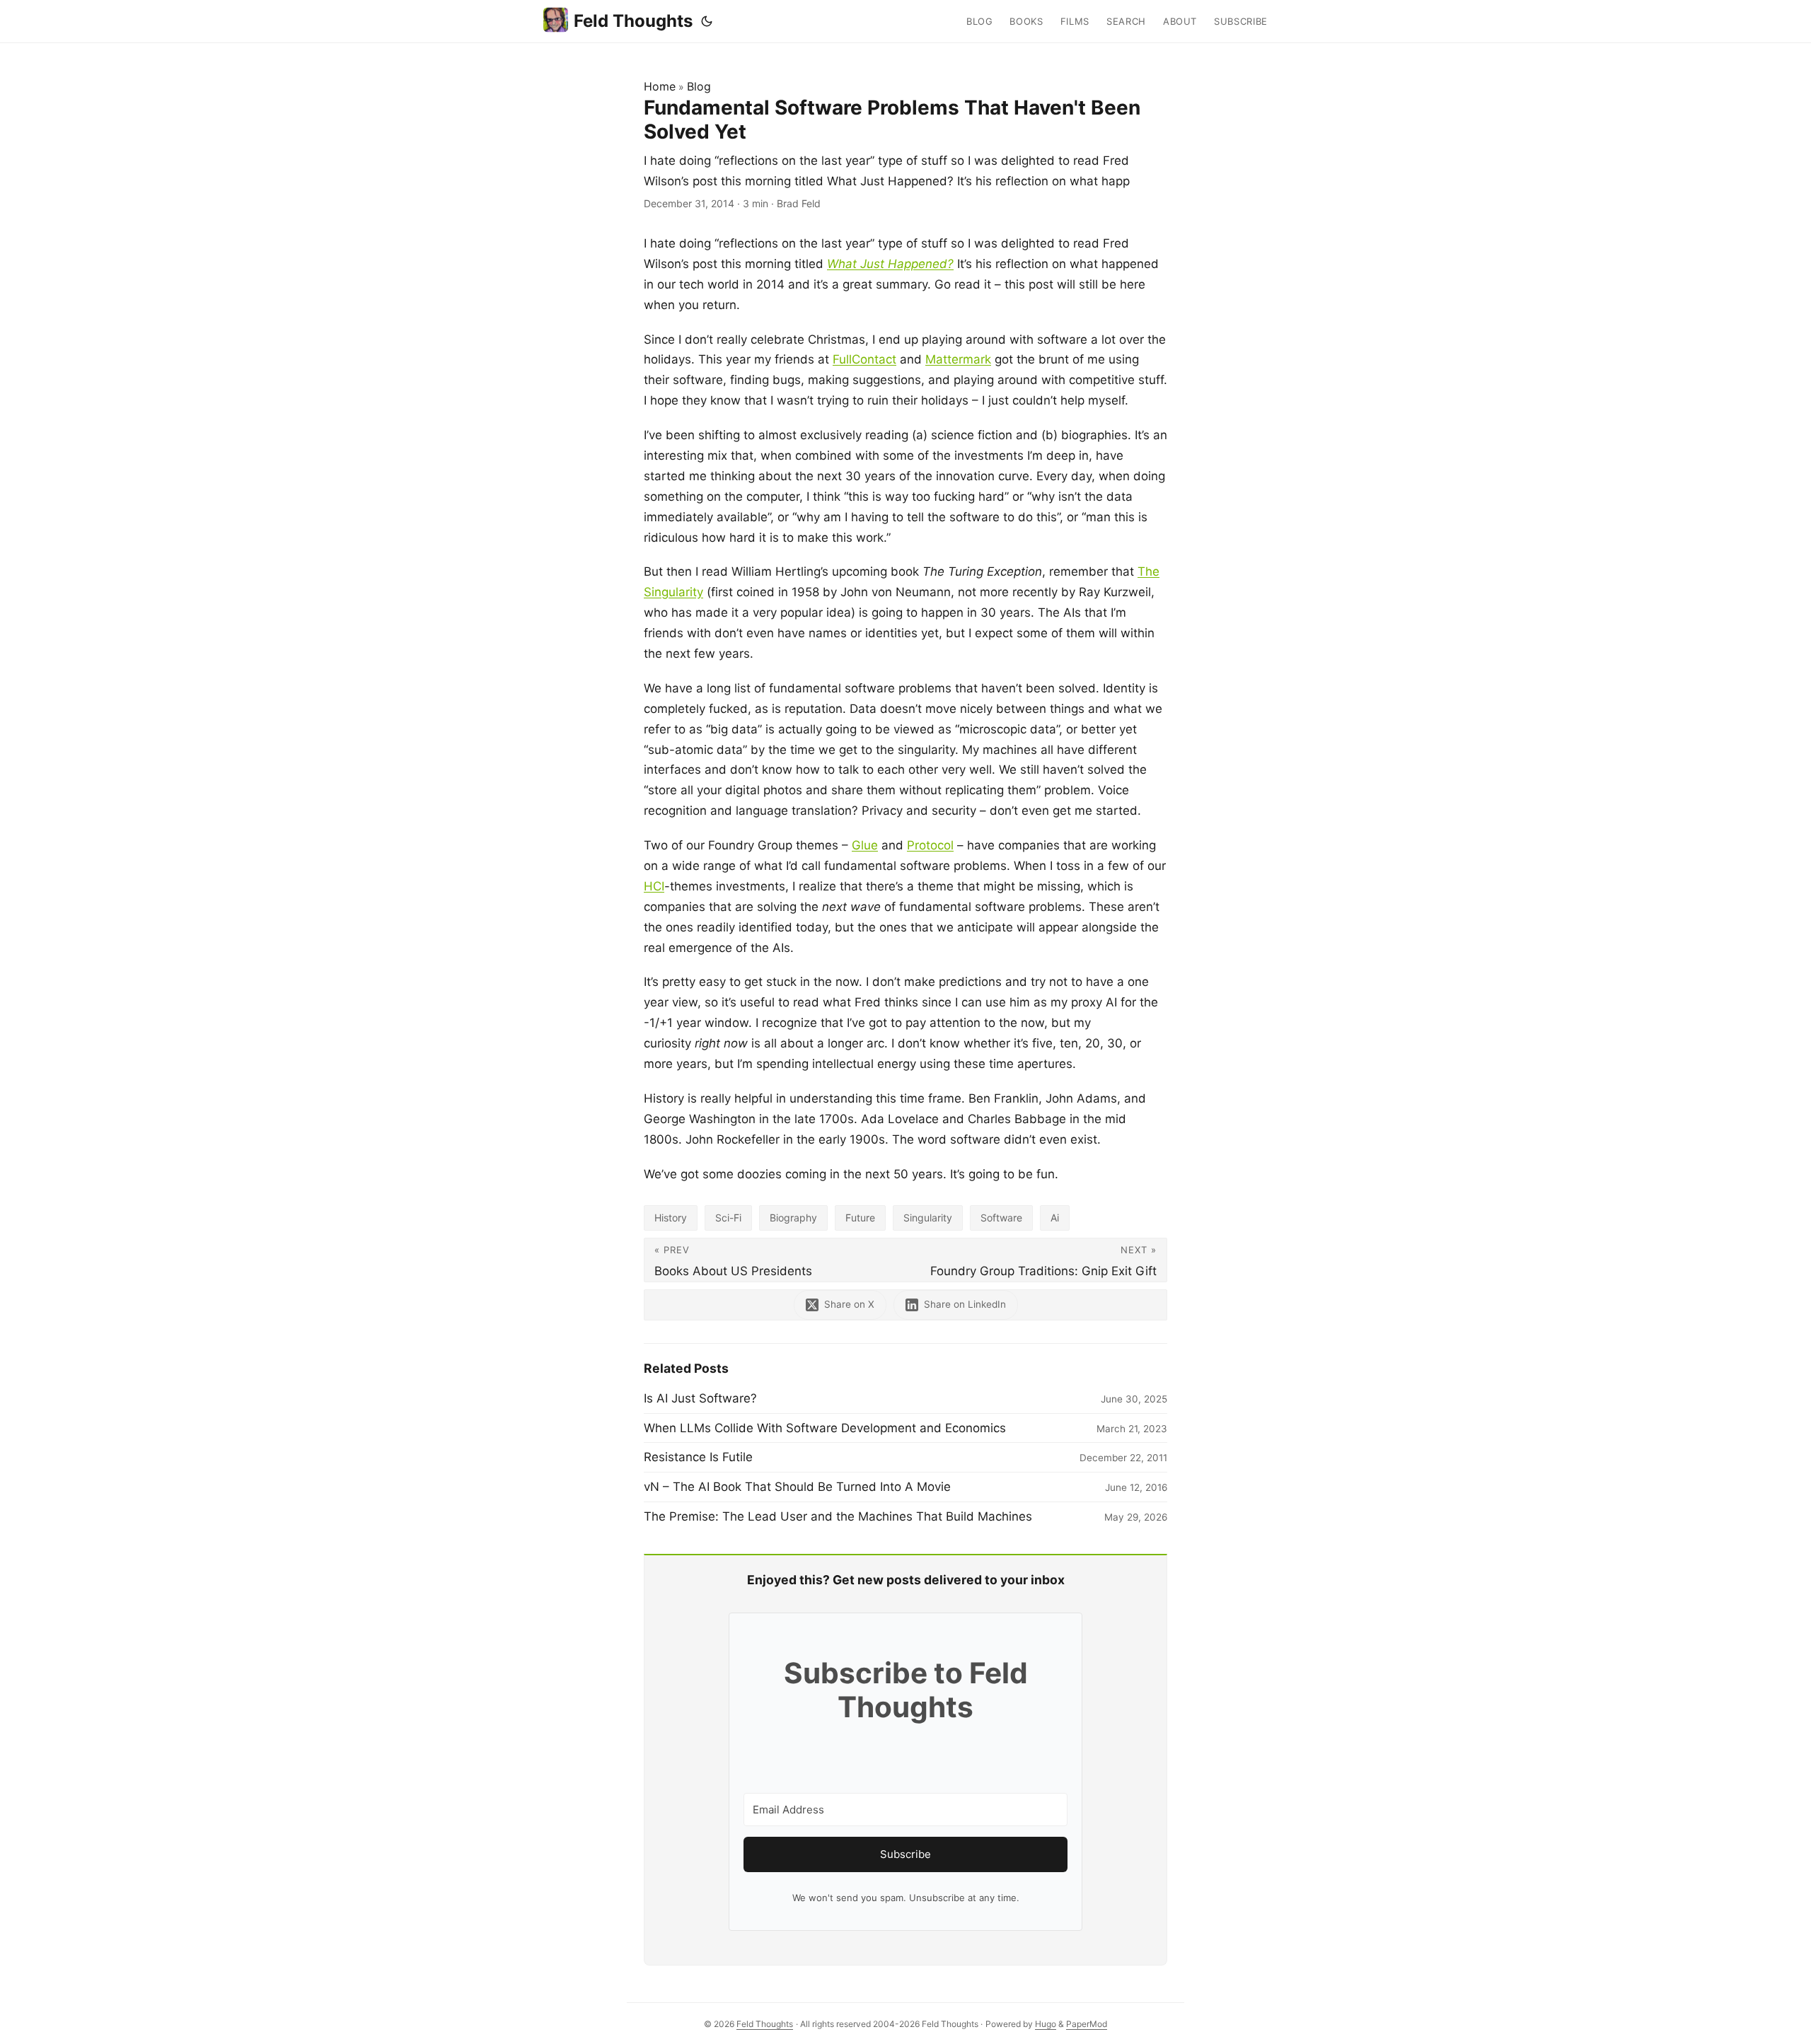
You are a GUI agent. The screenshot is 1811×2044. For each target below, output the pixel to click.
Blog (699, 86)
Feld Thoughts (633, 21)
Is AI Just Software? (700, 1398)
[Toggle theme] (707, 21)
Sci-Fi (728, 1218)
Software (1001, 1218)
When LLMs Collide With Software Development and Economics (825, 1428)
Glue (865, 845)
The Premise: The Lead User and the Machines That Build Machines (838, 1516)
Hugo (1046, 2024)
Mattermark (958, 359)
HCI (654, 886)
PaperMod (1087, 2024)
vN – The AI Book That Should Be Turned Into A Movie (797, 1487)
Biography (793, 1218)
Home (660, 86)
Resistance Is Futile (698, 1457)
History (671, 1218)
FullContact (864, 359)
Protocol (930, 845)
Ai (1055, 1218)
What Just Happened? (890, 264)
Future (860, 1218)
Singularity (928, 1218)
